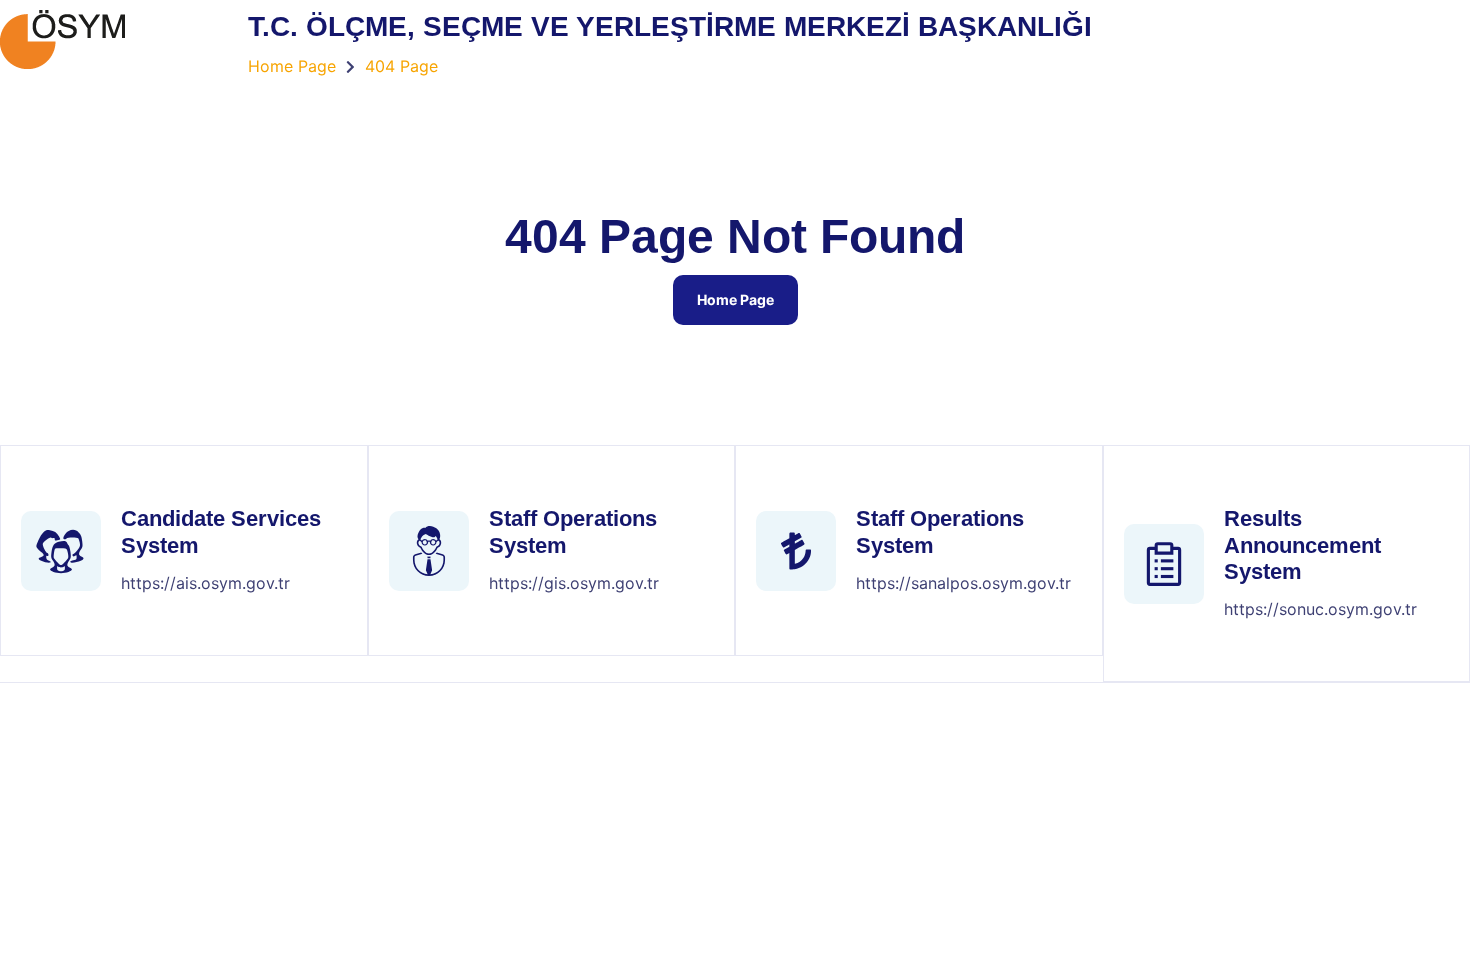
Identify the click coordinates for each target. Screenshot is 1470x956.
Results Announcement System (1302, 545)
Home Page (735, 299)
